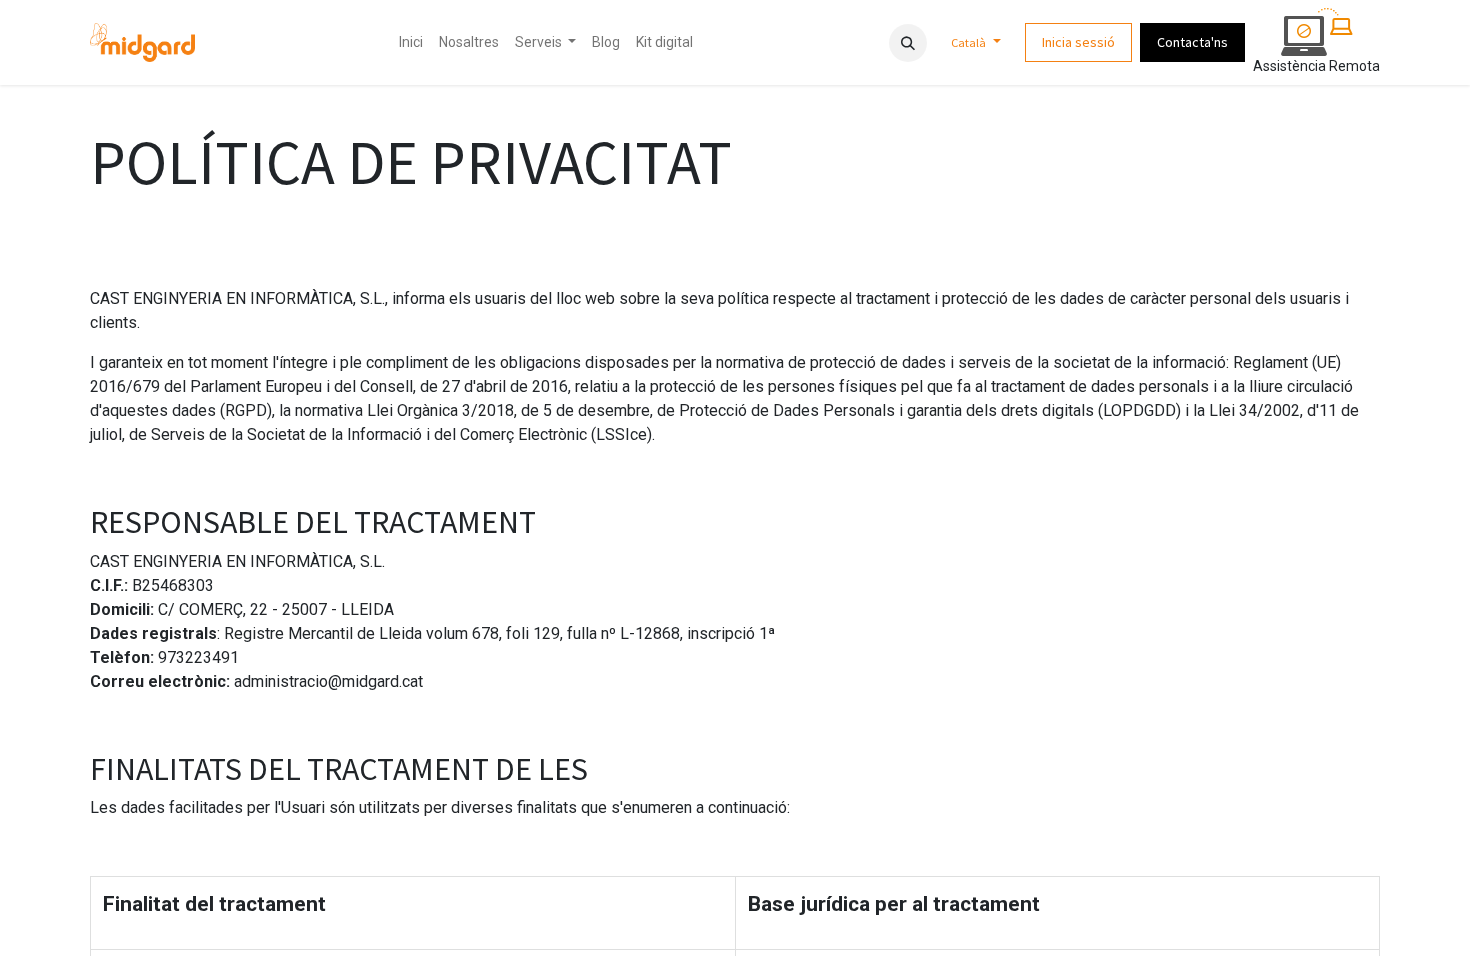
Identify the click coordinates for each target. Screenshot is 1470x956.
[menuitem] (411, 42)
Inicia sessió (1078, 42)
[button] (908, 43)
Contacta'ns (1192, 42)
